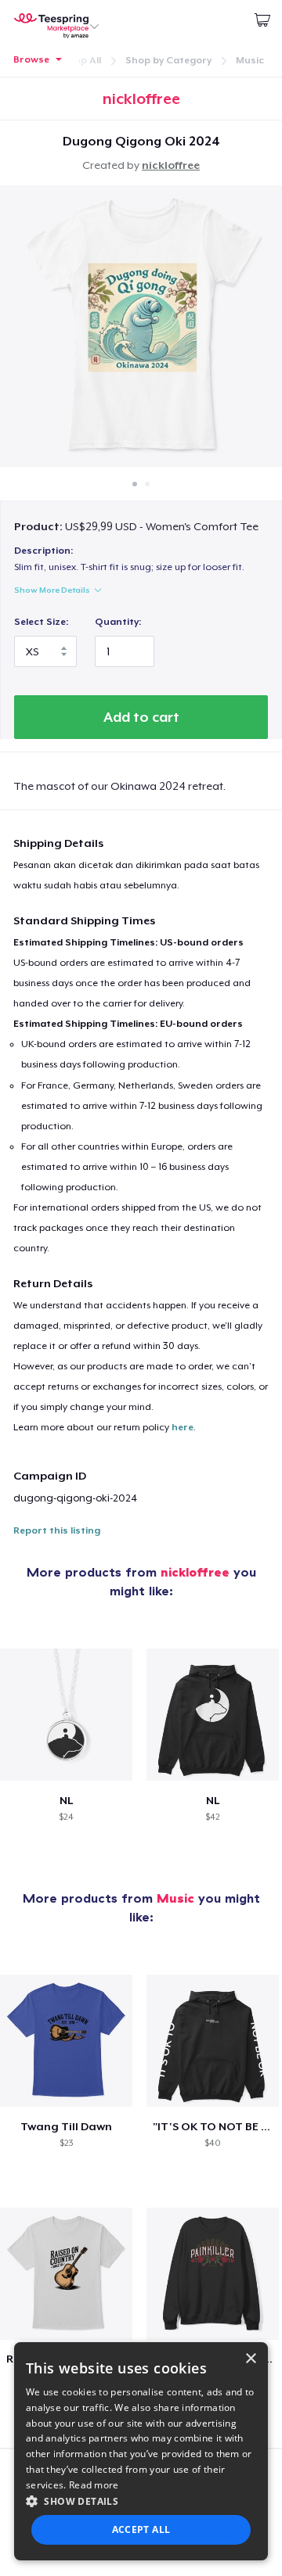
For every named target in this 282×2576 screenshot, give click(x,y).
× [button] (250, 2359)
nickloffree (171, 165)
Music (250, 60)
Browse (31, 59)
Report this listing (57, 1530)
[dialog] (141, 2451)
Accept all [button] (141, 2529)
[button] (141, 2501)
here (183, 1427)
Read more (94, 2485)
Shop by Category (168, 60)
